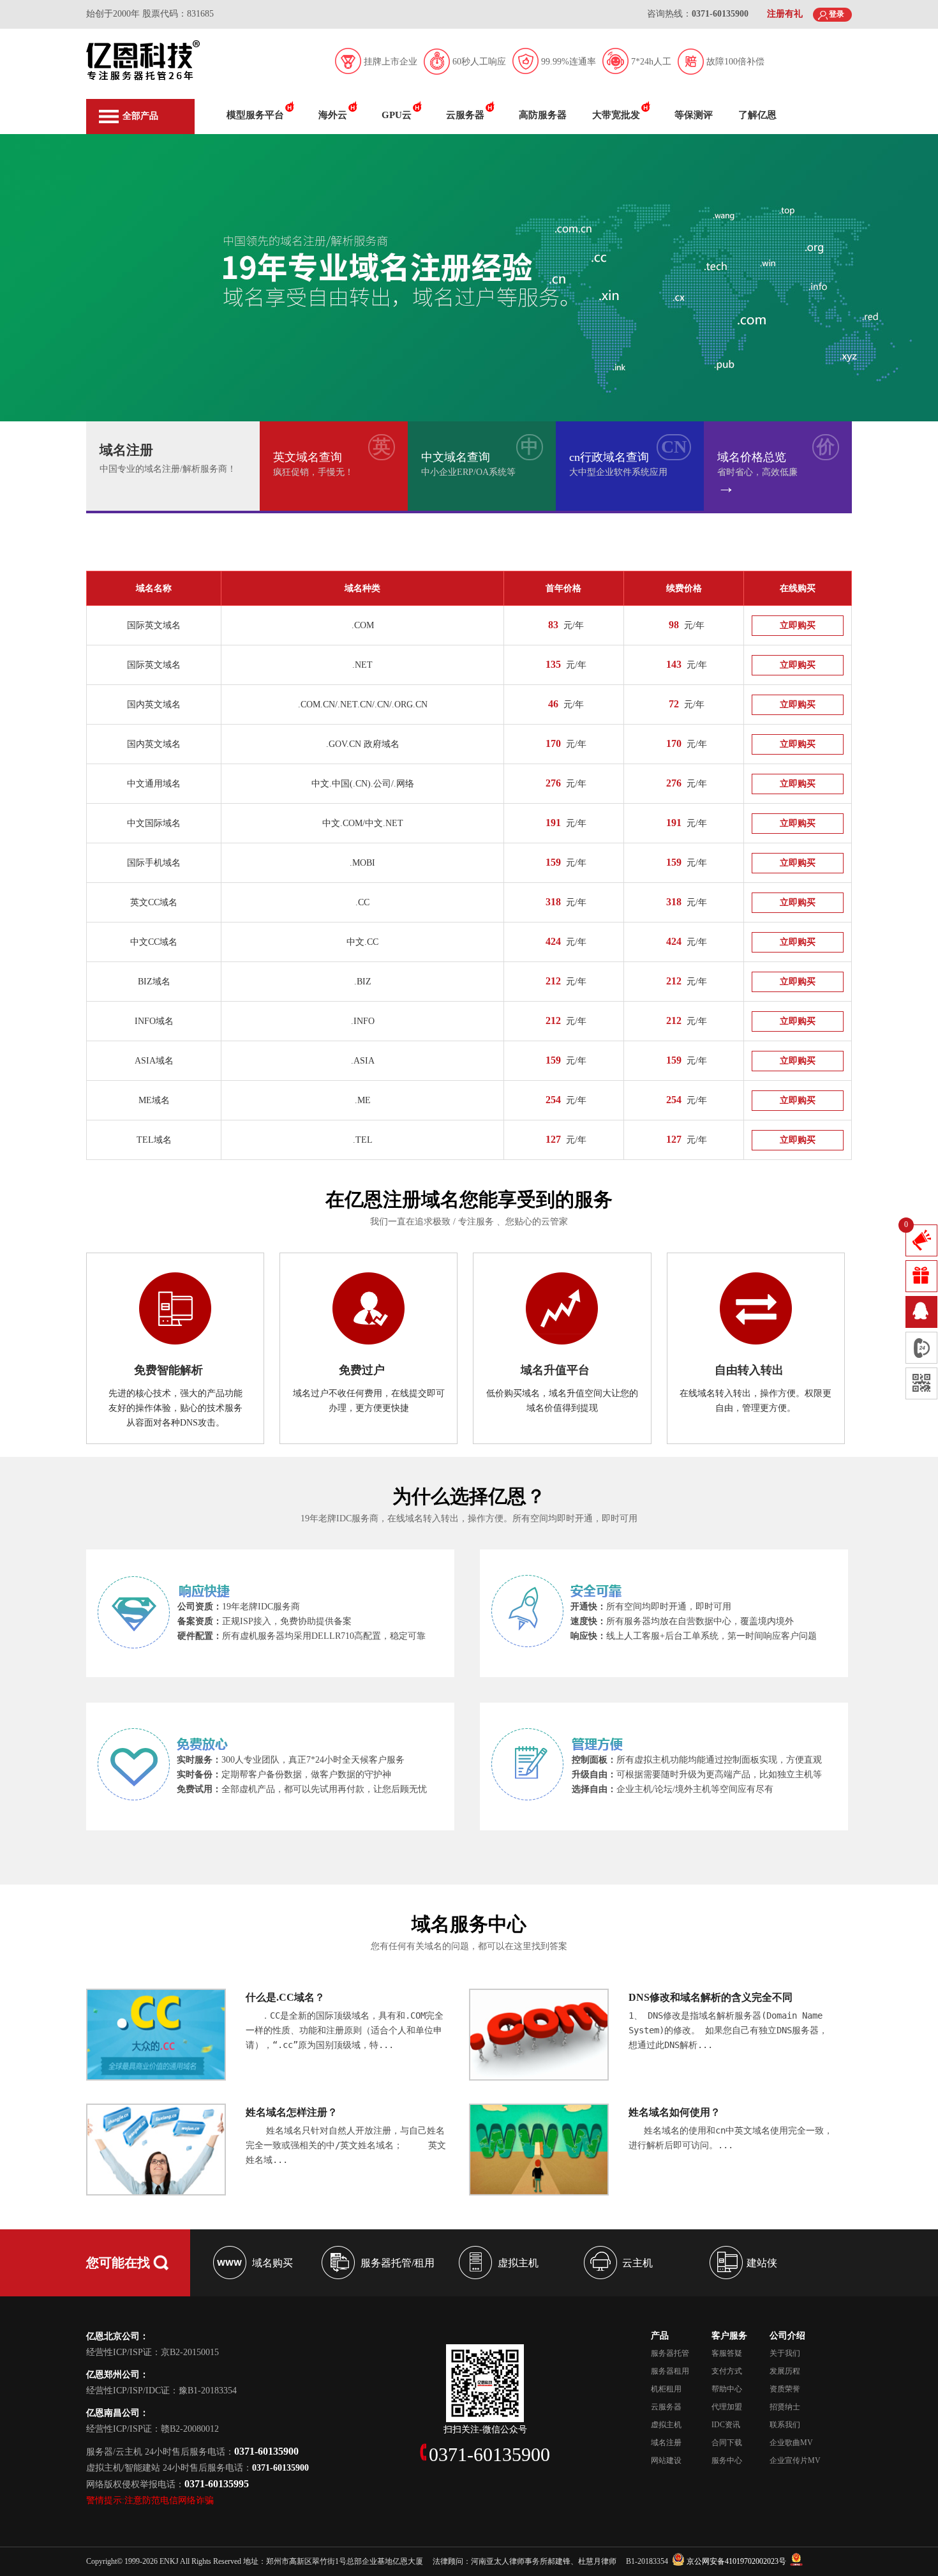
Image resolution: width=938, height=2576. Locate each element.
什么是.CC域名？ (285, 1997)
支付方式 (727, 2371)
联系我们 (785, 2425)
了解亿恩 (757, 115)
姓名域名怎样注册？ (292, 2112)
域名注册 (666, 2443)
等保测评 (694, 115)
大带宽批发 (616, 115)
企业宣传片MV (795, 2460)
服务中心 (727, 2460)
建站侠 (762, 2263)
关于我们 (785, 2353)
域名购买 (272, 2263)
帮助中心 (727, 2389)
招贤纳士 (785, 2407)
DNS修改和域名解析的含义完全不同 (711, 1997)
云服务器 (465, 115)
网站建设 (666, 2460)
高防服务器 (543, 115)
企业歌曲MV (791, 2443)
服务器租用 (670, 2371)
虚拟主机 (518, 2263)
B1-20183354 (647, 2561)
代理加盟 (727, 2407)
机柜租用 (666, 2389)
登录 (837, 14)
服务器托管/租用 (398, 2263)
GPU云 (397, 115)
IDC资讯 (726, 2425)
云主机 (637, 2263)
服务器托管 (670, 2353)
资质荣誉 (785, 2389)
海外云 (333, 115)
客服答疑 (727, 2353)
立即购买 (798, 625)
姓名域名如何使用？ (674, 2112)
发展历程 (785, 2371)
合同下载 (727, 2443)
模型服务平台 (255, 115)
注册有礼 (785, 14)
